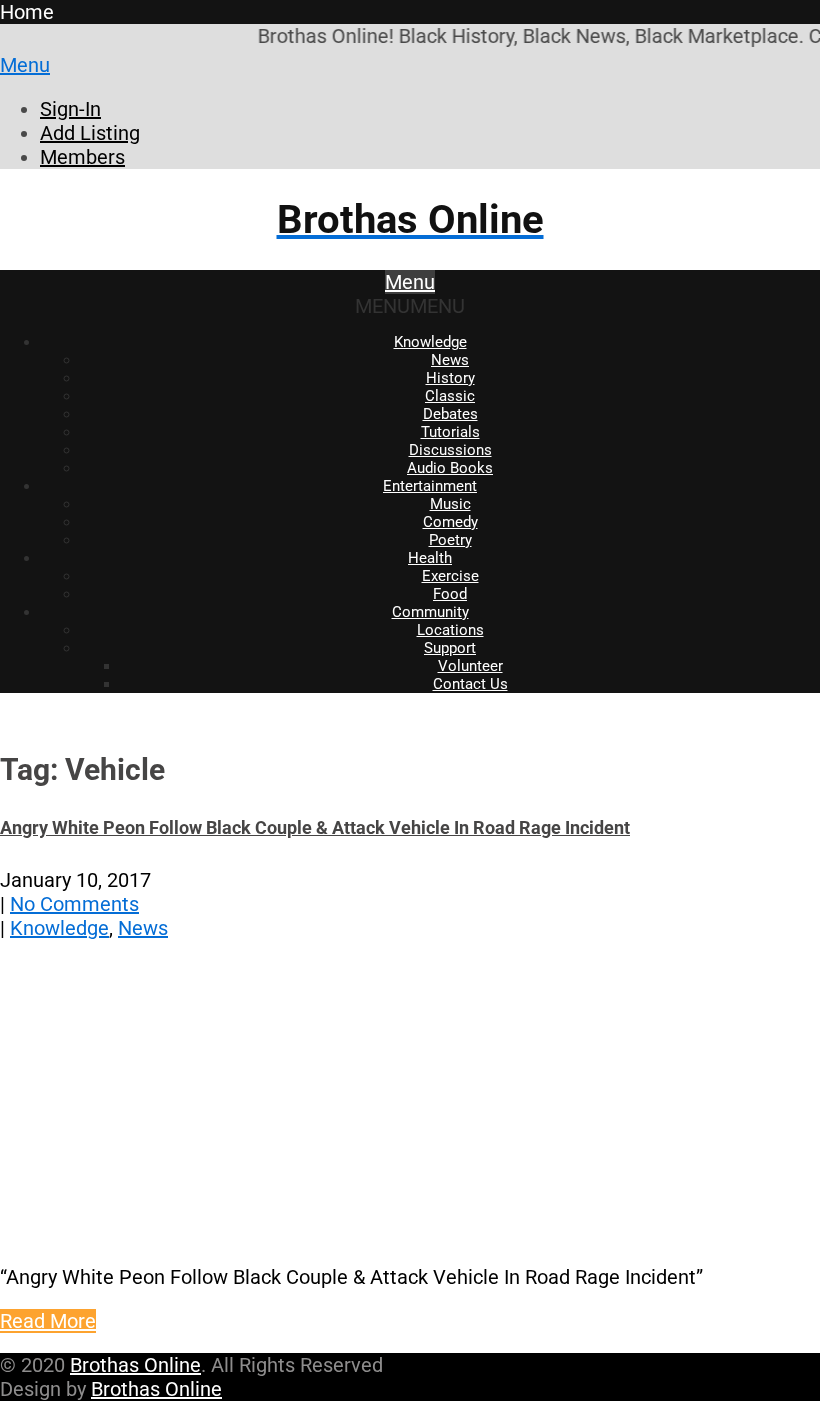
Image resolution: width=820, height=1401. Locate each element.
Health (430, 558)
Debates (450, 414)
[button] (410, 306)
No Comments (74, 904)
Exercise (450, 576)
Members (82, 157)
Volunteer (470, 666)
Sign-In (70, 109)
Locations (450, 630)
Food (450, 594)
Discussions (450, 450)
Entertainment (430, 486)
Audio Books (450, 468)
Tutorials (450, 432)
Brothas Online (135, 1365)
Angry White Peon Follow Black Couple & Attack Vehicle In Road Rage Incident (315, 827)
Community (430, 612)
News (450, 360)
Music (450, 504)
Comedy (450, 522)
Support (450, 648)
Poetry (450, 540)
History (450, 378)
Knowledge (430, 342)
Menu (25, 65)
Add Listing (90, 133)
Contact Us (470, 684)
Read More (48, 1321)
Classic (450, 396)
